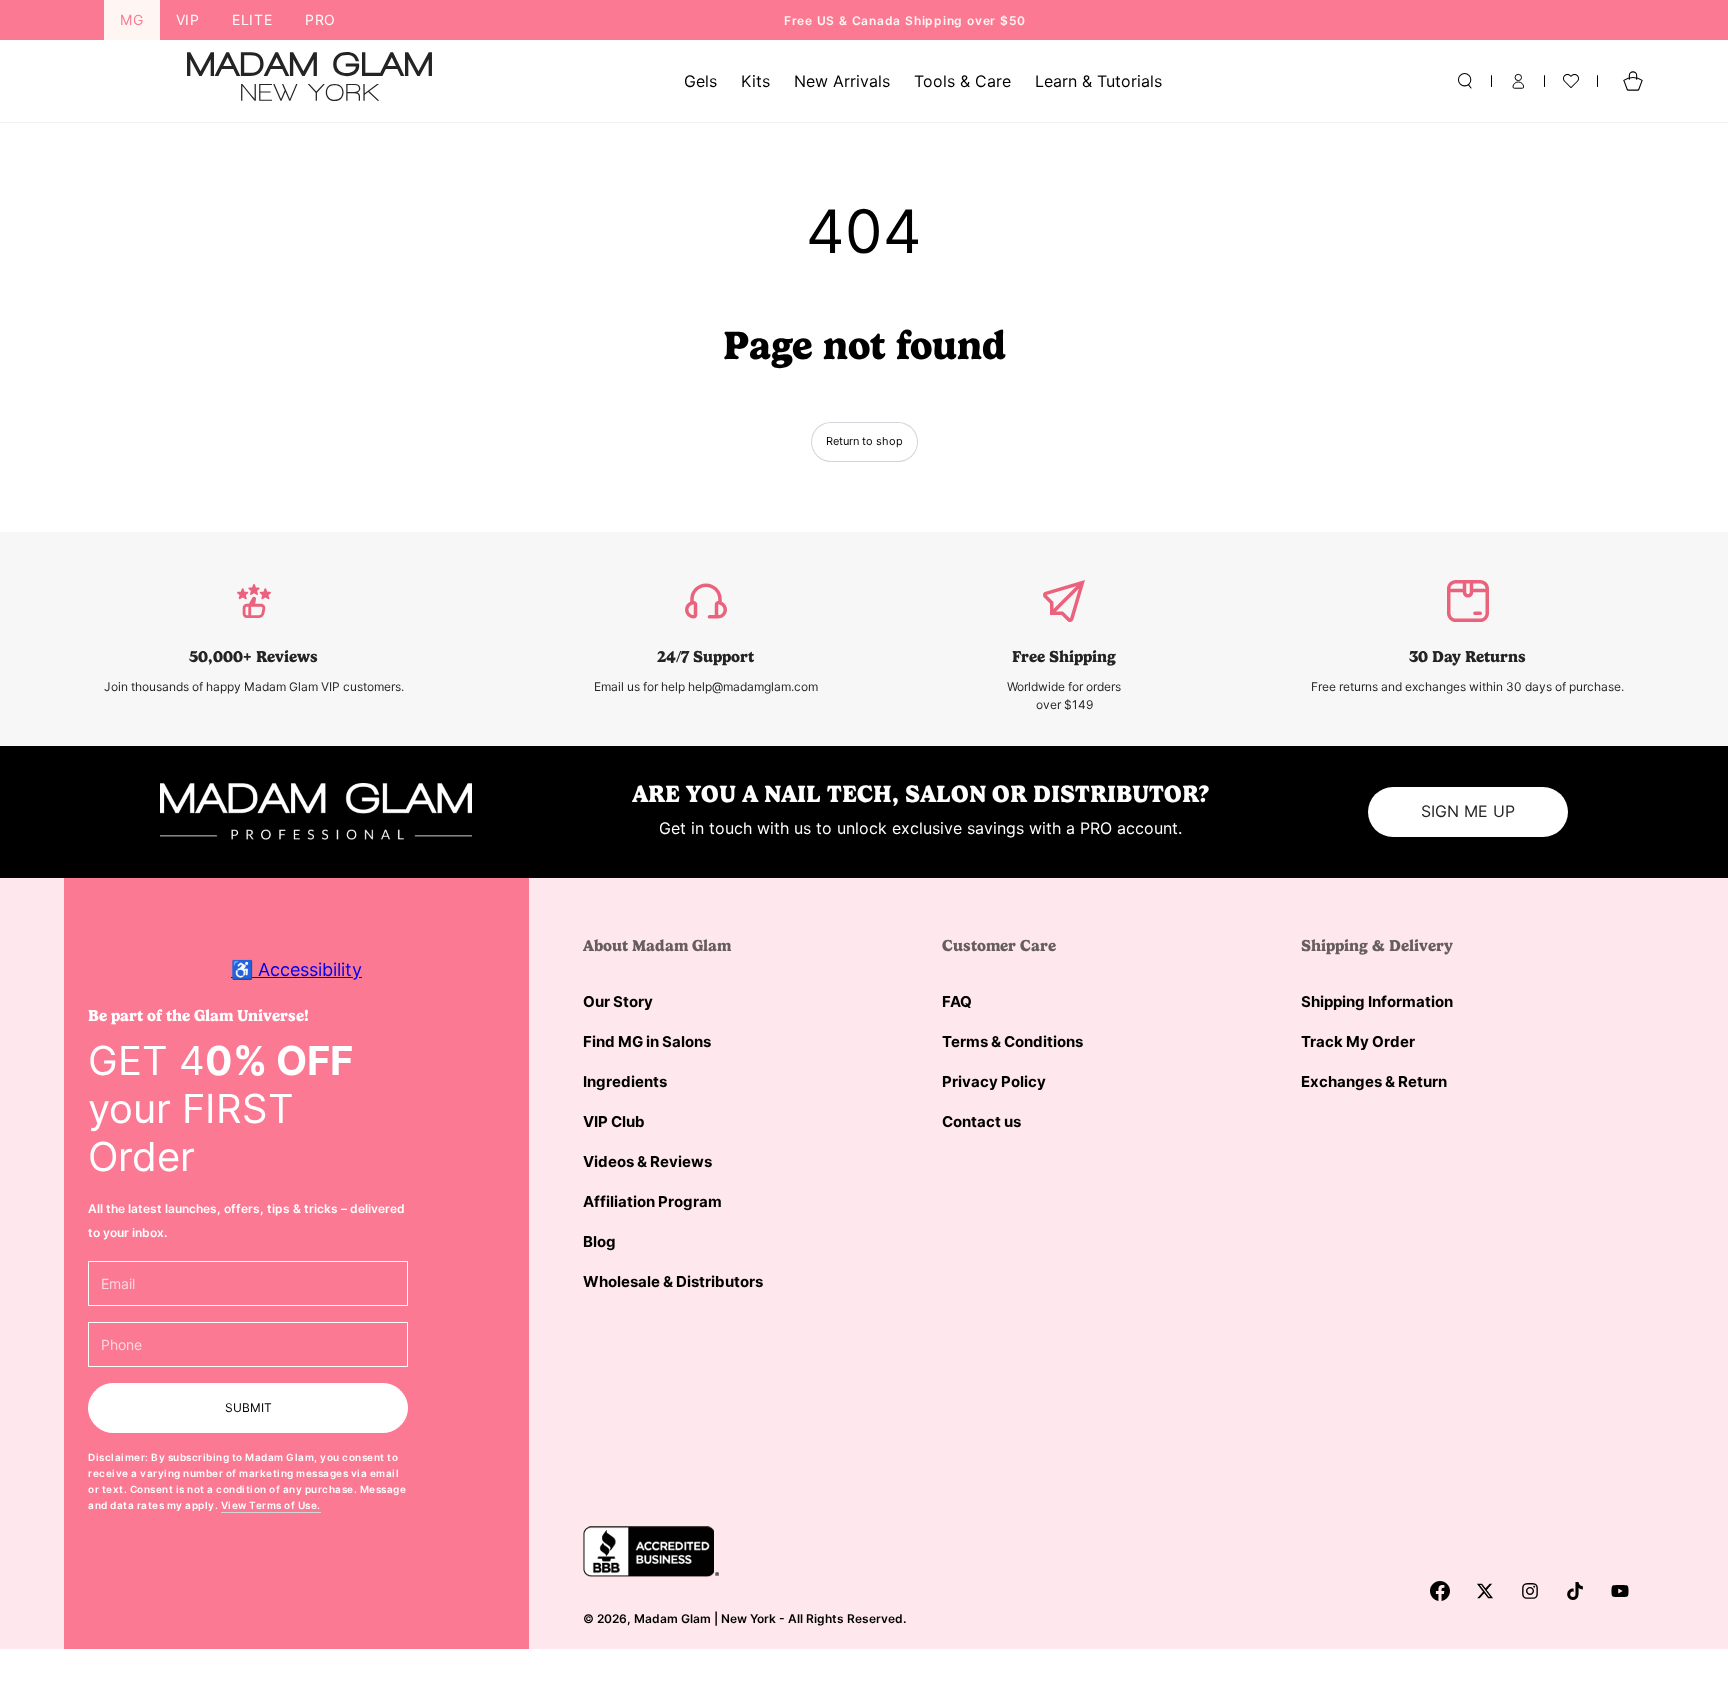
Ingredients (625, 1081)
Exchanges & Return (1374, 1081)
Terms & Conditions (1012, 1041)
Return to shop (864, 441)
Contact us (981, 1121)
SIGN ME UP (1468, 811)
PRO (320, 19)
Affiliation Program (652, 1201)
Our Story (618, 1001)
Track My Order (1358, 1041)
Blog (599, 1241)
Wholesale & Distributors (673, 1281)
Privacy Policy (994, 1081)
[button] (1465, 81)
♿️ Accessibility (296, 969)
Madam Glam (672, 1618)
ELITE (252, 19)
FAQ (957, 1001)
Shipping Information (1377, 1001)
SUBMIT (248, 1407)
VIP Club (614, 1121)
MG (132, 19)
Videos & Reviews (647, 1161)
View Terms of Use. (271, 1505)
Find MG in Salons (647, 1041)
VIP (188, 19)
